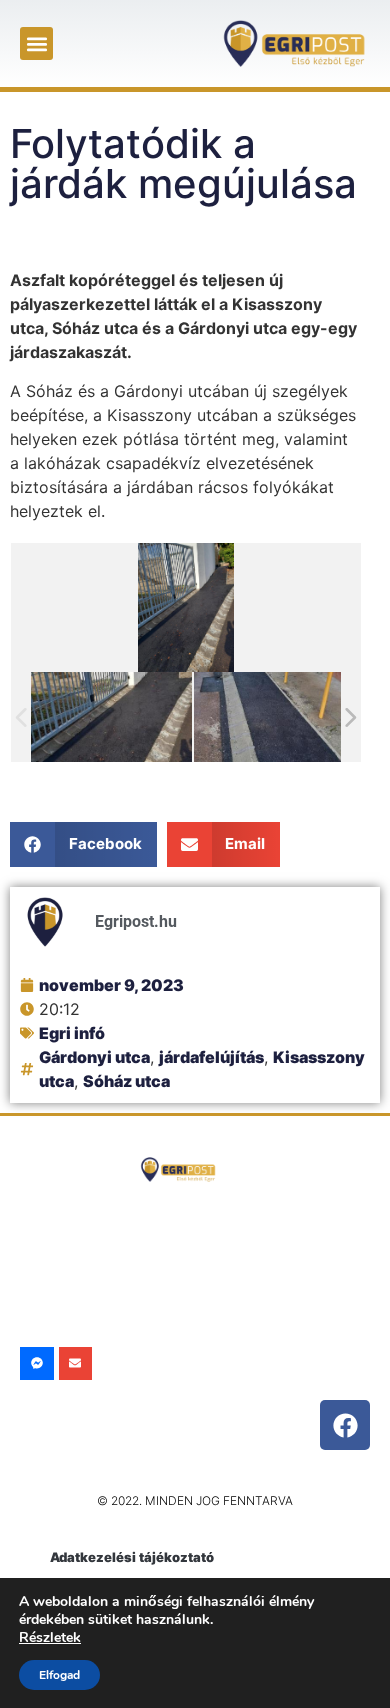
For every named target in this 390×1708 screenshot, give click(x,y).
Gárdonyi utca (94, 1057)
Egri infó (72, 1033)
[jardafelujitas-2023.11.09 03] (111, 716)
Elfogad (59, 1675)
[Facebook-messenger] (37, 1364)
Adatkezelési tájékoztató (132, 1557)
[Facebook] (345, 1425)
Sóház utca (126, 1081)
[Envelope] (76, 1364)
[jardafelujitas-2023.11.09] (274, 716)
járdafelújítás (211, 1057)
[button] (36, 43)
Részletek (50, 1637)
